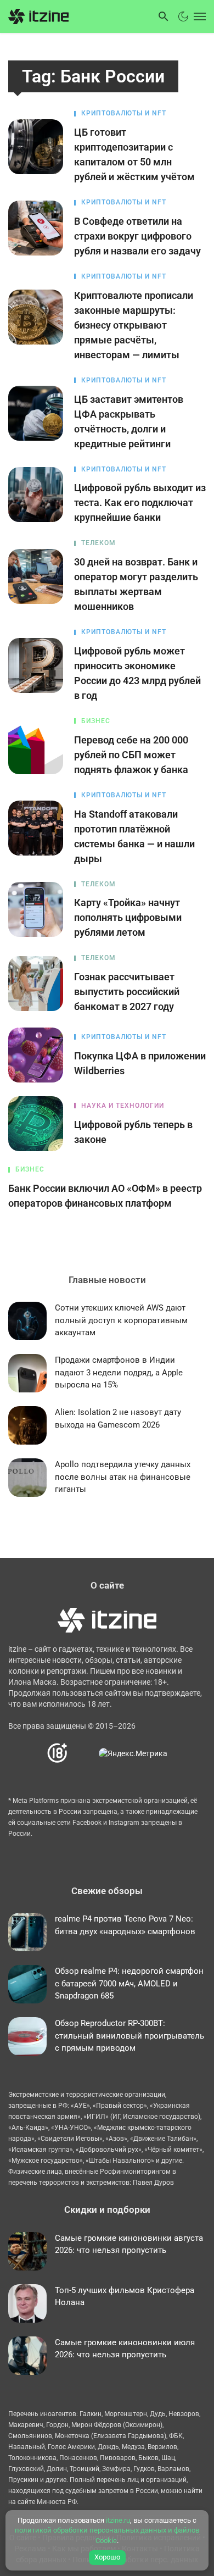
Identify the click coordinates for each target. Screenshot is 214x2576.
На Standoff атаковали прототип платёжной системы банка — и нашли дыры (134, 836)
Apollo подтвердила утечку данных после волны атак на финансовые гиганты (123, 1477)
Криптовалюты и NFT (124, 113)
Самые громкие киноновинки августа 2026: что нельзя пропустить (129, 2244)
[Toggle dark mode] (183, 16)
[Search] (164, 16)
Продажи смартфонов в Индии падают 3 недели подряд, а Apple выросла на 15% (119, 1372)
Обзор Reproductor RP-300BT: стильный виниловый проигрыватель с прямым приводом (129, 2036)
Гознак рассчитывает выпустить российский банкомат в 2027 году (127, 992)
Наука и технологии (123, 1106)
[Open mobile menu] (199, 16)
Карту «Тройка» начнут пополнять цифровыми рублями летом (128, 917)
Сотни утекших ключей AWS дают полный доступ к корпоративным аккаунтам (121, 1320)
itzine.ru (118, 2520)
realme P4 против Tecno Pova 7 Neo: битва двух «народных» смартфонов (125, 1925)
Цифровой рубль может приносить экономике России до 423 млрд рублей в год (137, 673)
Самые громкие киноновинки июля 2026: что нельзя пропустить (125, 2349)
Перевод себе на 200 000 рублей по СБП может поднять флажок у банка (131, 755)
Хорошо (107, 2557)
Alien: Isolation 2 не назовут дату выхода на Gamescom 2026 (118, 1419)
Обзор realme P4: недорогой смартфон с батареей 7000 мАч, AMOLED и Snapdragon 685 (129, 1983)
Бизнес (96, 721)
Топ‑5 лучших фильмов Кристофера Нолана (125, 2297)
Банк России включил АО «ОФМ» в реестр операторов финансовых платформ (105, 1196)
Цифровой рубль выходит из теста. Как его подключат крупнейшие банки (140, 503)
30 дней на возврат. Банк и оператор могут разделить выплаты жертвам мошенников (136, 584)
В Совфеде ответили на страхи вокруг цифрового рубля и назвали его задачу (137, 236)
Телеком (98, 543)
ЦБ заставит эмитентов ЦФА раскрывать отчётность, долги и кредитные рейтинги (129, 421)
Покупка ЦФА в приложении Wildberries (140, 1063)
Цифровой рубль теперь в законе (133, 1132)
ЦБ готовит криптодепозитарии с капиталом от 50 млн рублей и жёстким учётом (134, 154)
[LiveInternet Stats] (84, 1753)
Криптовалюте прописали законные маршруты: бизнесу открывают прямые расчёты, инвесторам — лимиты (134, 325)
